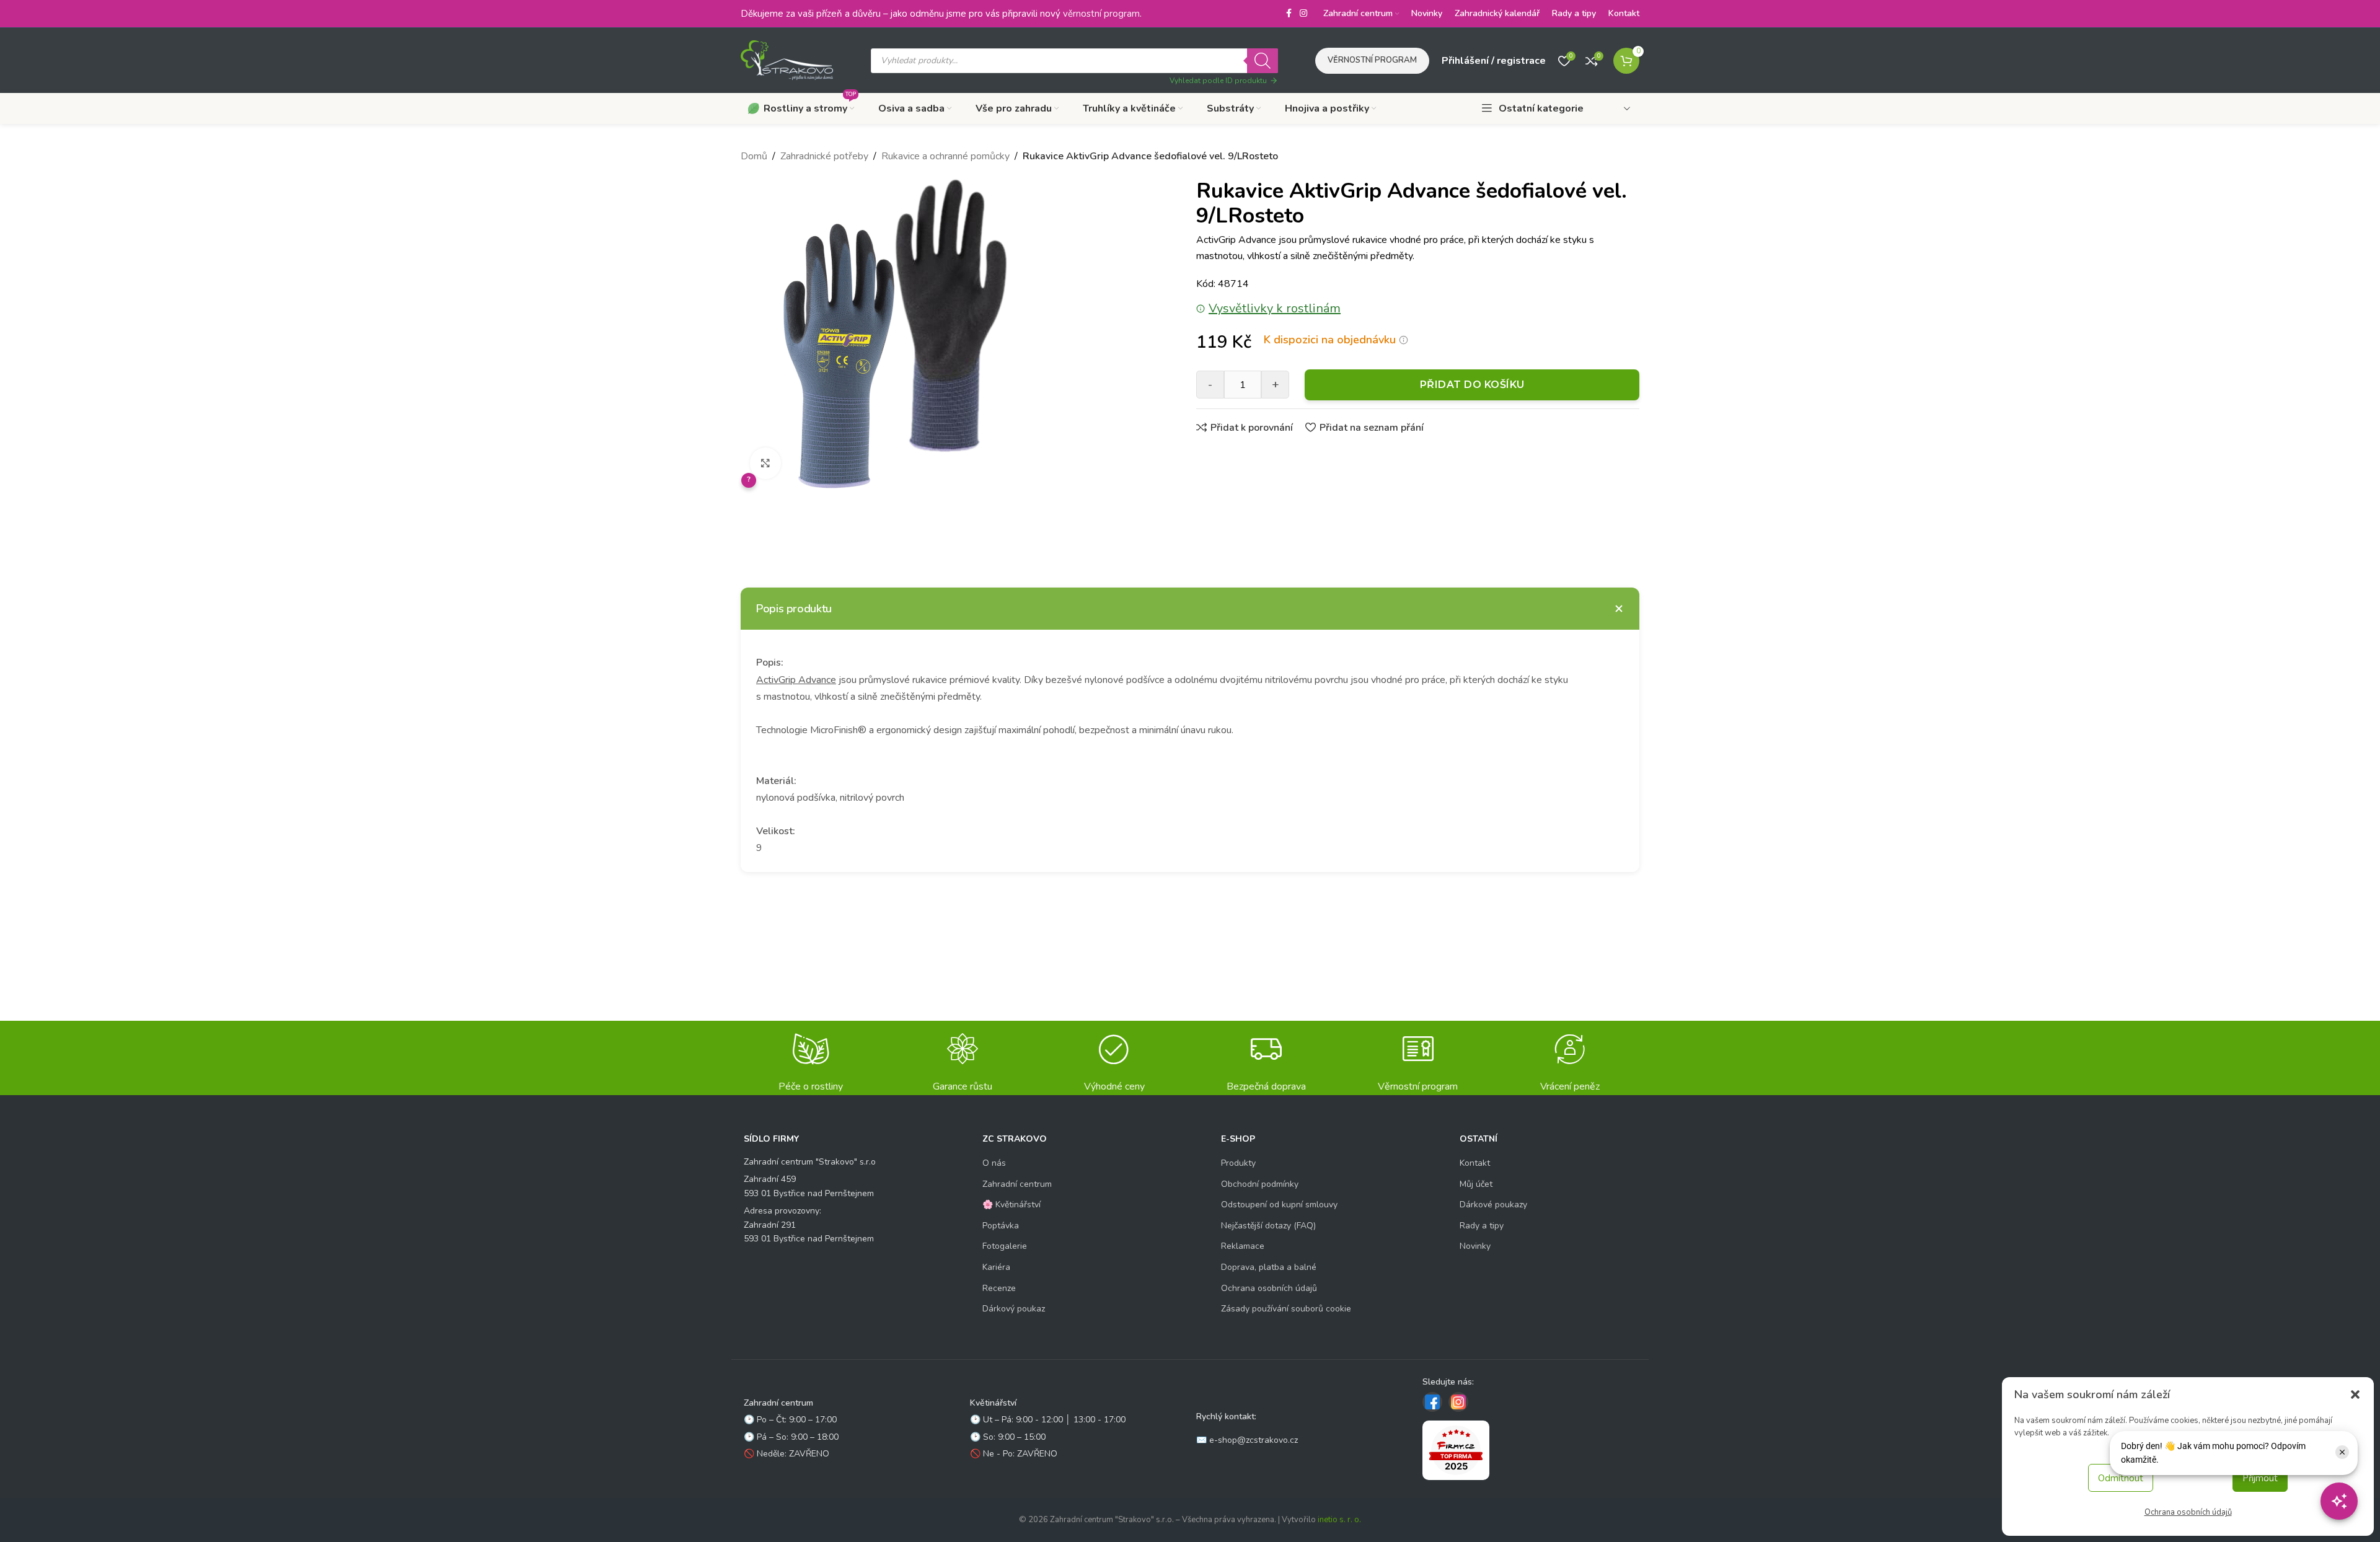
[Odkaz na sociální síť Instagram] (1303, 14)
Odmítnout (2121, 1478)
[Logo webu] (787, 59)
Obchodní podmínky (1260, 1184)
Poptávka (1001, 1226)
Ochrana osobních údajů (2188, 1512)
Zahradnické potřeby (824, 156)
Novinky (1475, 1246)
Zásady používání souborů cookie (1286, 1309)
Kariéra (996, 1267)
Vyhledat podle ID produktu (1218, 81)
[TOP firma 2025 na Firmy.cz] (1456, 1450)
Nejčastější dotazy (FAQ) (1268, 1226)
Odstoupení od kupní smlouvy (1279, 1205)
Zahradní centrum (1017, 1184)
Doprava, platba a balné (1269, 1267)
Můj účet (1476, 1184)
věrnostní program (1101, 14)
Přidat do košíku (1472, 385)
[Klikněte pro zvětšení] (765, 463)
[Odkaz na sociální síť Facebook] (1289, 14)
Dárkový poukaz (1014, 1309)
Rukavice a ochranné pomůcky (945, 156)
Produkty (1238, 1163)
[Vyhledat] (1263, 61)
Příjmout (2260, 1478)
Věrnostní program (1372, 60)
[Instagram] (1458, 1402)
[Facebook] (1432, 1402)
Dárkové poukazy (1493, 1205)
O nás (994, 1163)
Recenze (999, 1288)
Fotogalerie (1005, 1246)
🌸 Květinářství (1011, 1205)
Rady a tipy (1482, 1226)
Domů (754, 156)
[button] (2355, 1394)
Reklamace (1243, 1246)
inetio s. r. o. (1339, 1520)
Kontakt (1475, 1163)
